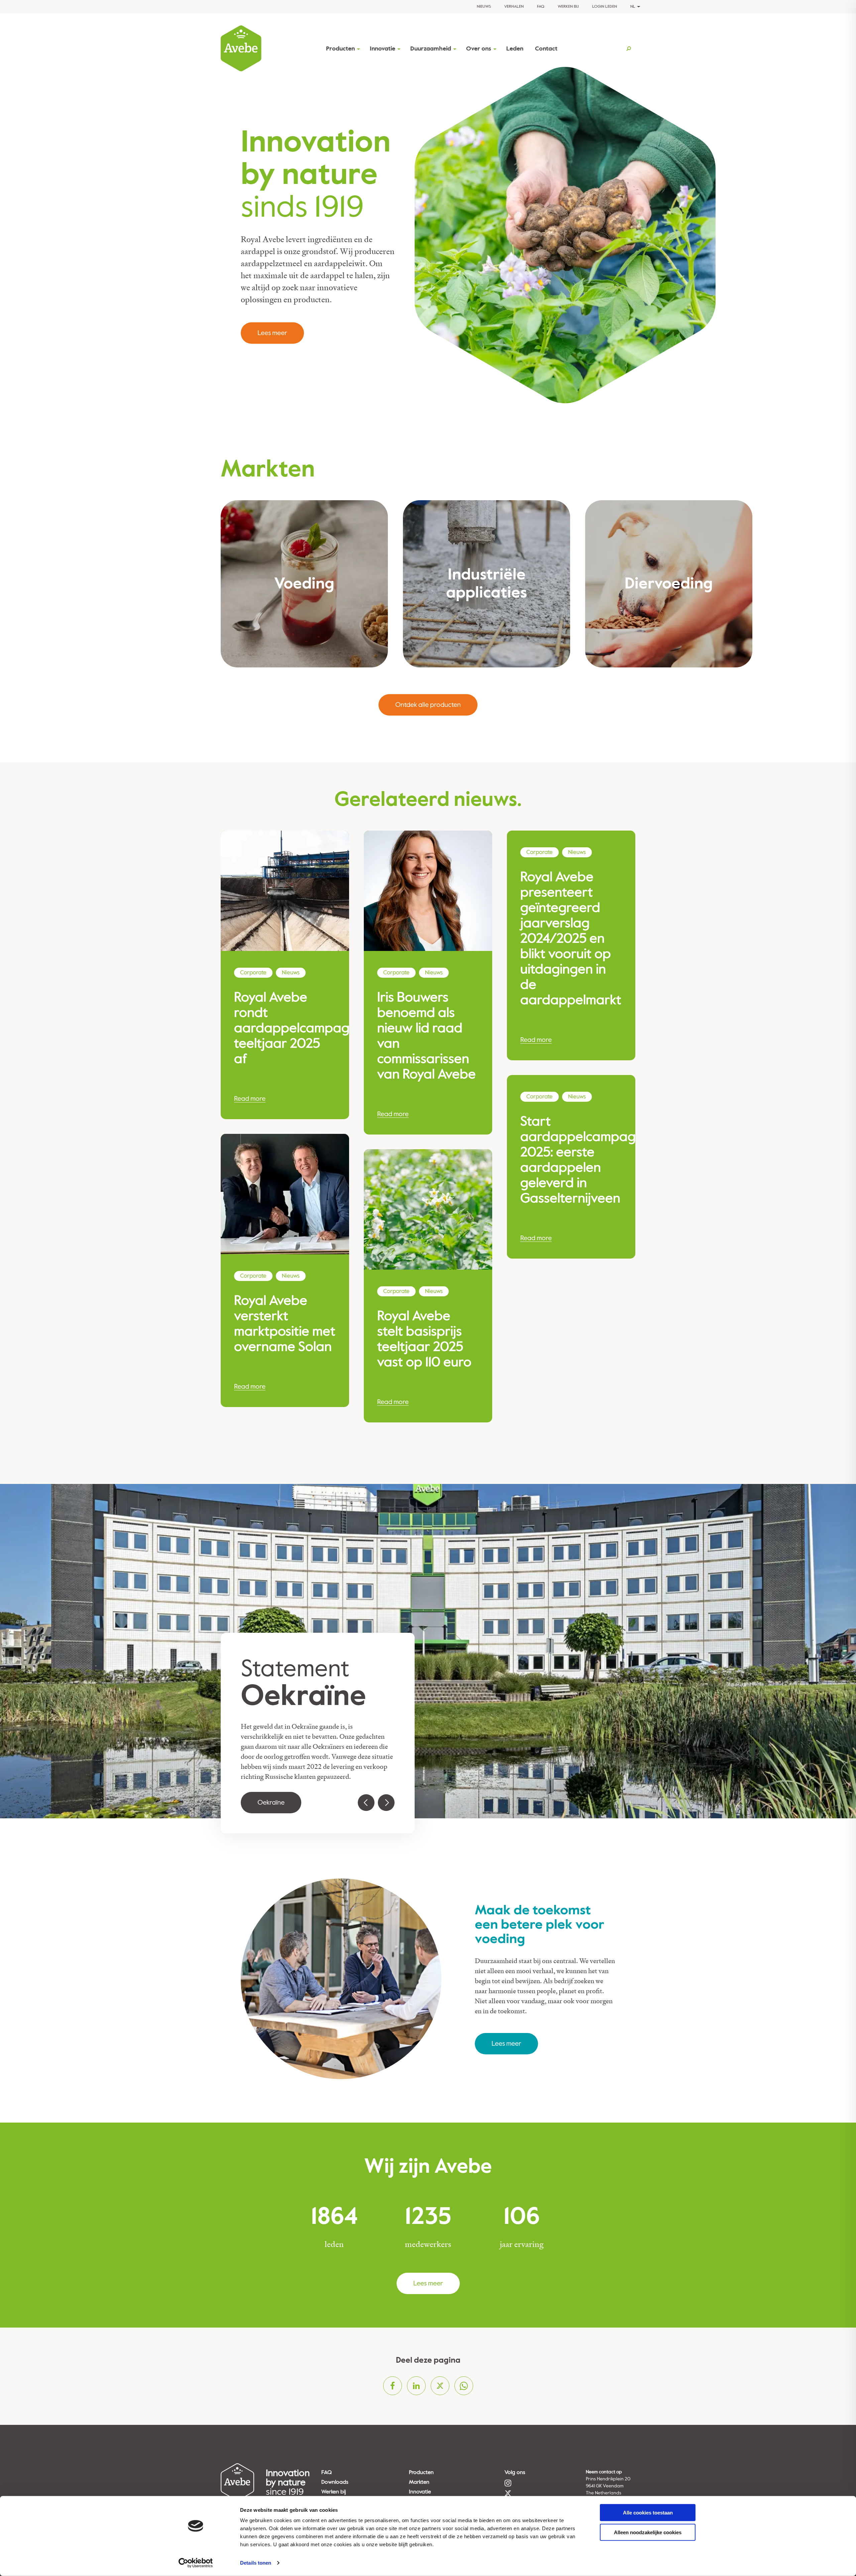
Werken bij (568, 7)
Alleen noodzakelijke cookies (648, 2532)
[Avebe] (241, 48)
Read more (250, 1099)
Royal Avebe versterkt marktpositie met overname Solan (285, 1324)
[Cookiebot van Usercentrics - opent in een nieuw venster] (196, 2563)
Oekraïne (271, 1802)
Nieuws (484, 7)
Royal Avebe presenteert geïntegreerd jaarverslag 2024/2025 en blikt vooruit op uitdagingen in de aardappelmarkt (571, 939)
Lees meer (272, 333)
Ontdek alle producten (428, 705)
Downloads (335, 2482)
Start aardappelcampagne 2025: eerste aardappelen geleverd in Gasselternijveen (571, 1160)
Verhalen (514, 7)
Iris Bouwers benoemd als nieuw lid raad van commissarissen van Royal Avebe (426, 1036)
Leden (515, 49)
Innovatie (383, 49)
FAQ (541, 7)
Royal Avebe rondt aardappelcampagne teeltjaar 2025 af (285, 1028)
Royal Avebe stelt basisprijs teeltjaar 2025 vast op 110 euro (424, 1339)
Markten (419, 2482)
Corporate (253, 973)
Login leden (605, 7)
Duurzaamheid (431, 49)
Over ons (479, 49)
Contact (546, 49)
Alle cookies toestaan (648, 2513)
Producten (340, 49)
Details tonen (256, 2563)
